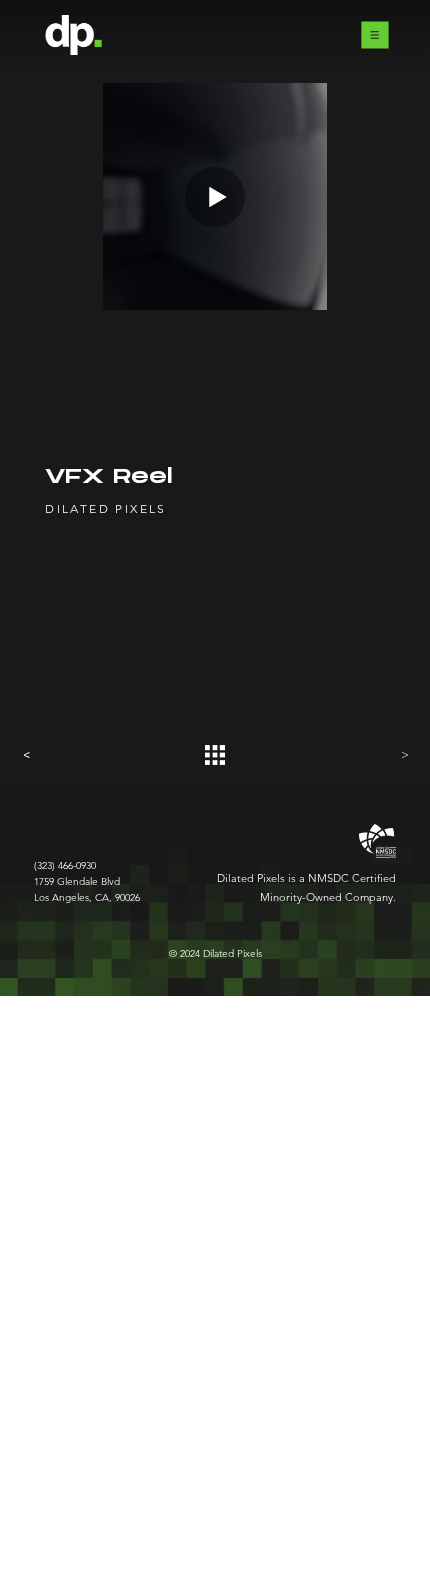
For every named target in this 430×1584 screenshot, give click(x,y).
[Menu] (374, 35)
